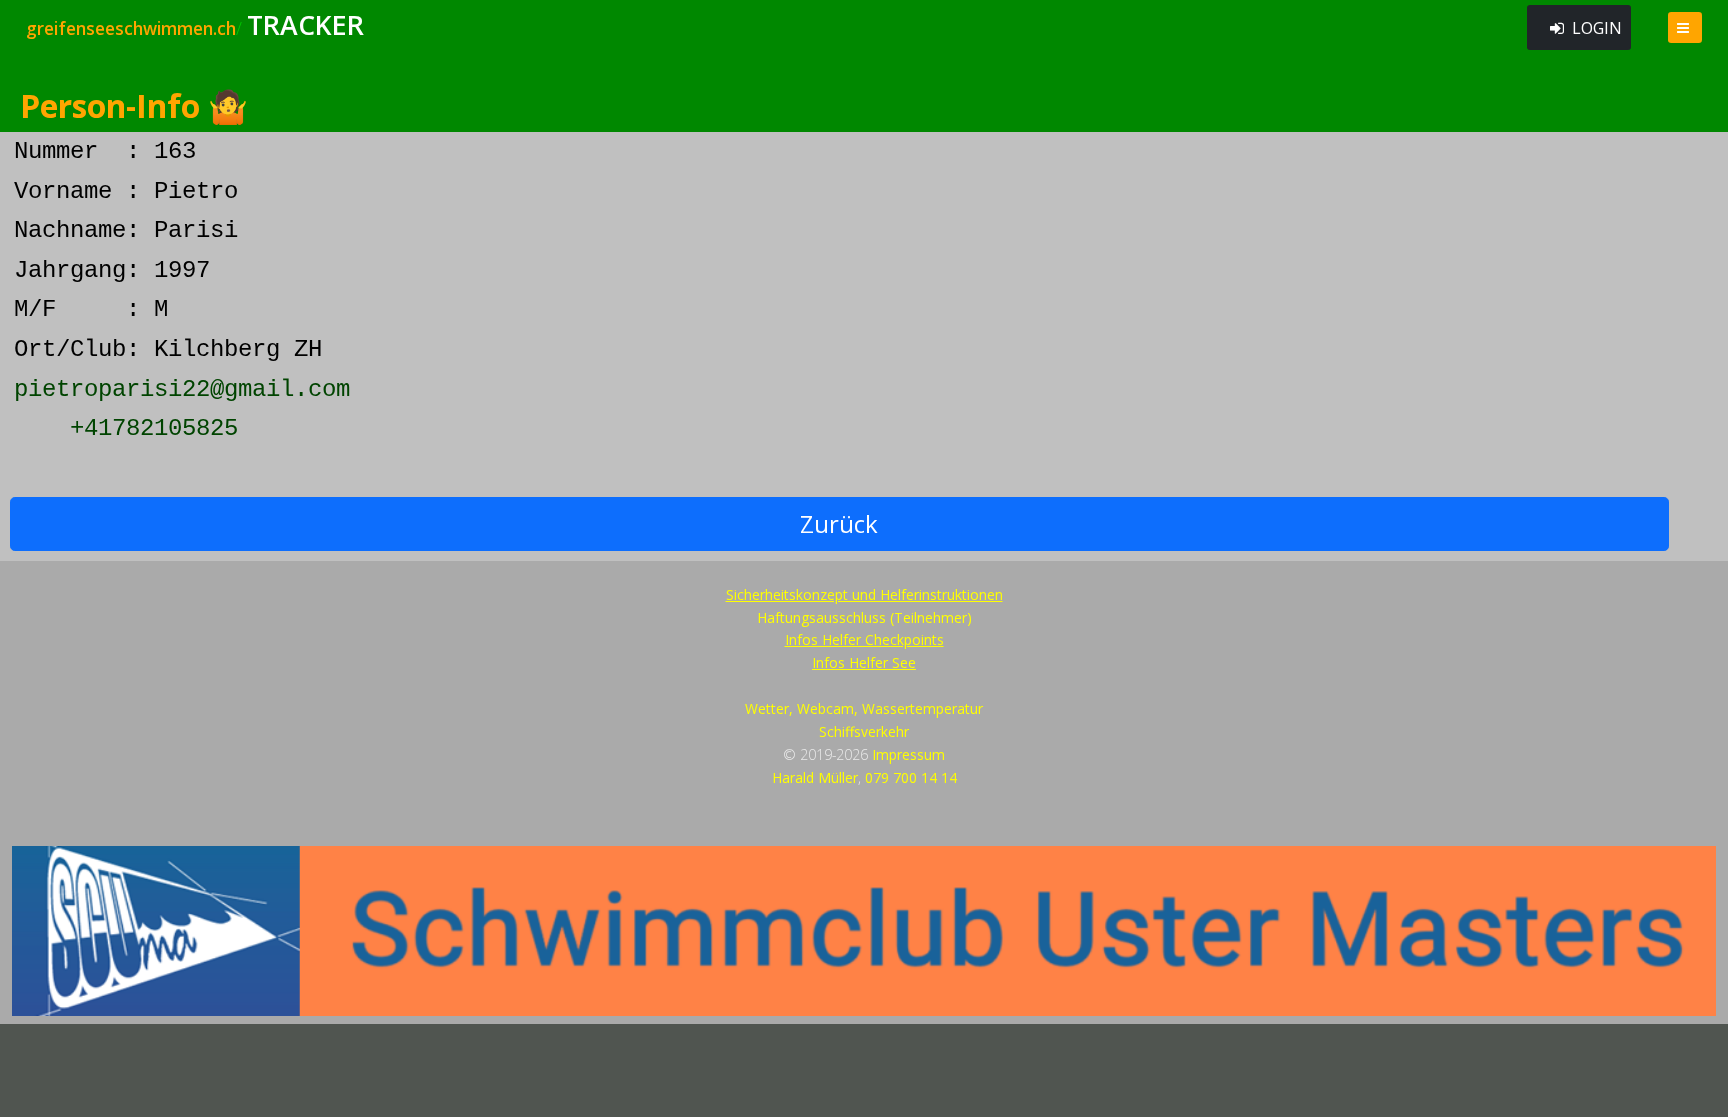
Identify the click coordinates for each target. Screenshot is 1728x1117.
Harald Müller (815, 777)
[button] (1685, 27)
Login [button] (1597, 28)
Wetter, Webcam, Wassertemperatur (864, 708)
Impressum (908, 754)
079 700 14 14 (911, 777)
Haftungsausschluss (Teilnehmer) (864, 617)
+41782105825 (154, 428)
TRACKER (305, 25)
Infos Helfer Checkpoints (864, 639)
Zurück (839, 523)
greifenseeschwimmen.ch (131, 28)
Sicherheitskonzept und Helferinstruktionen (864, 594)
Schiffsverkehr (864, 731)
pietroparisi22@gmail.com (182, 389)
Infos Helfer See (864, 662)
